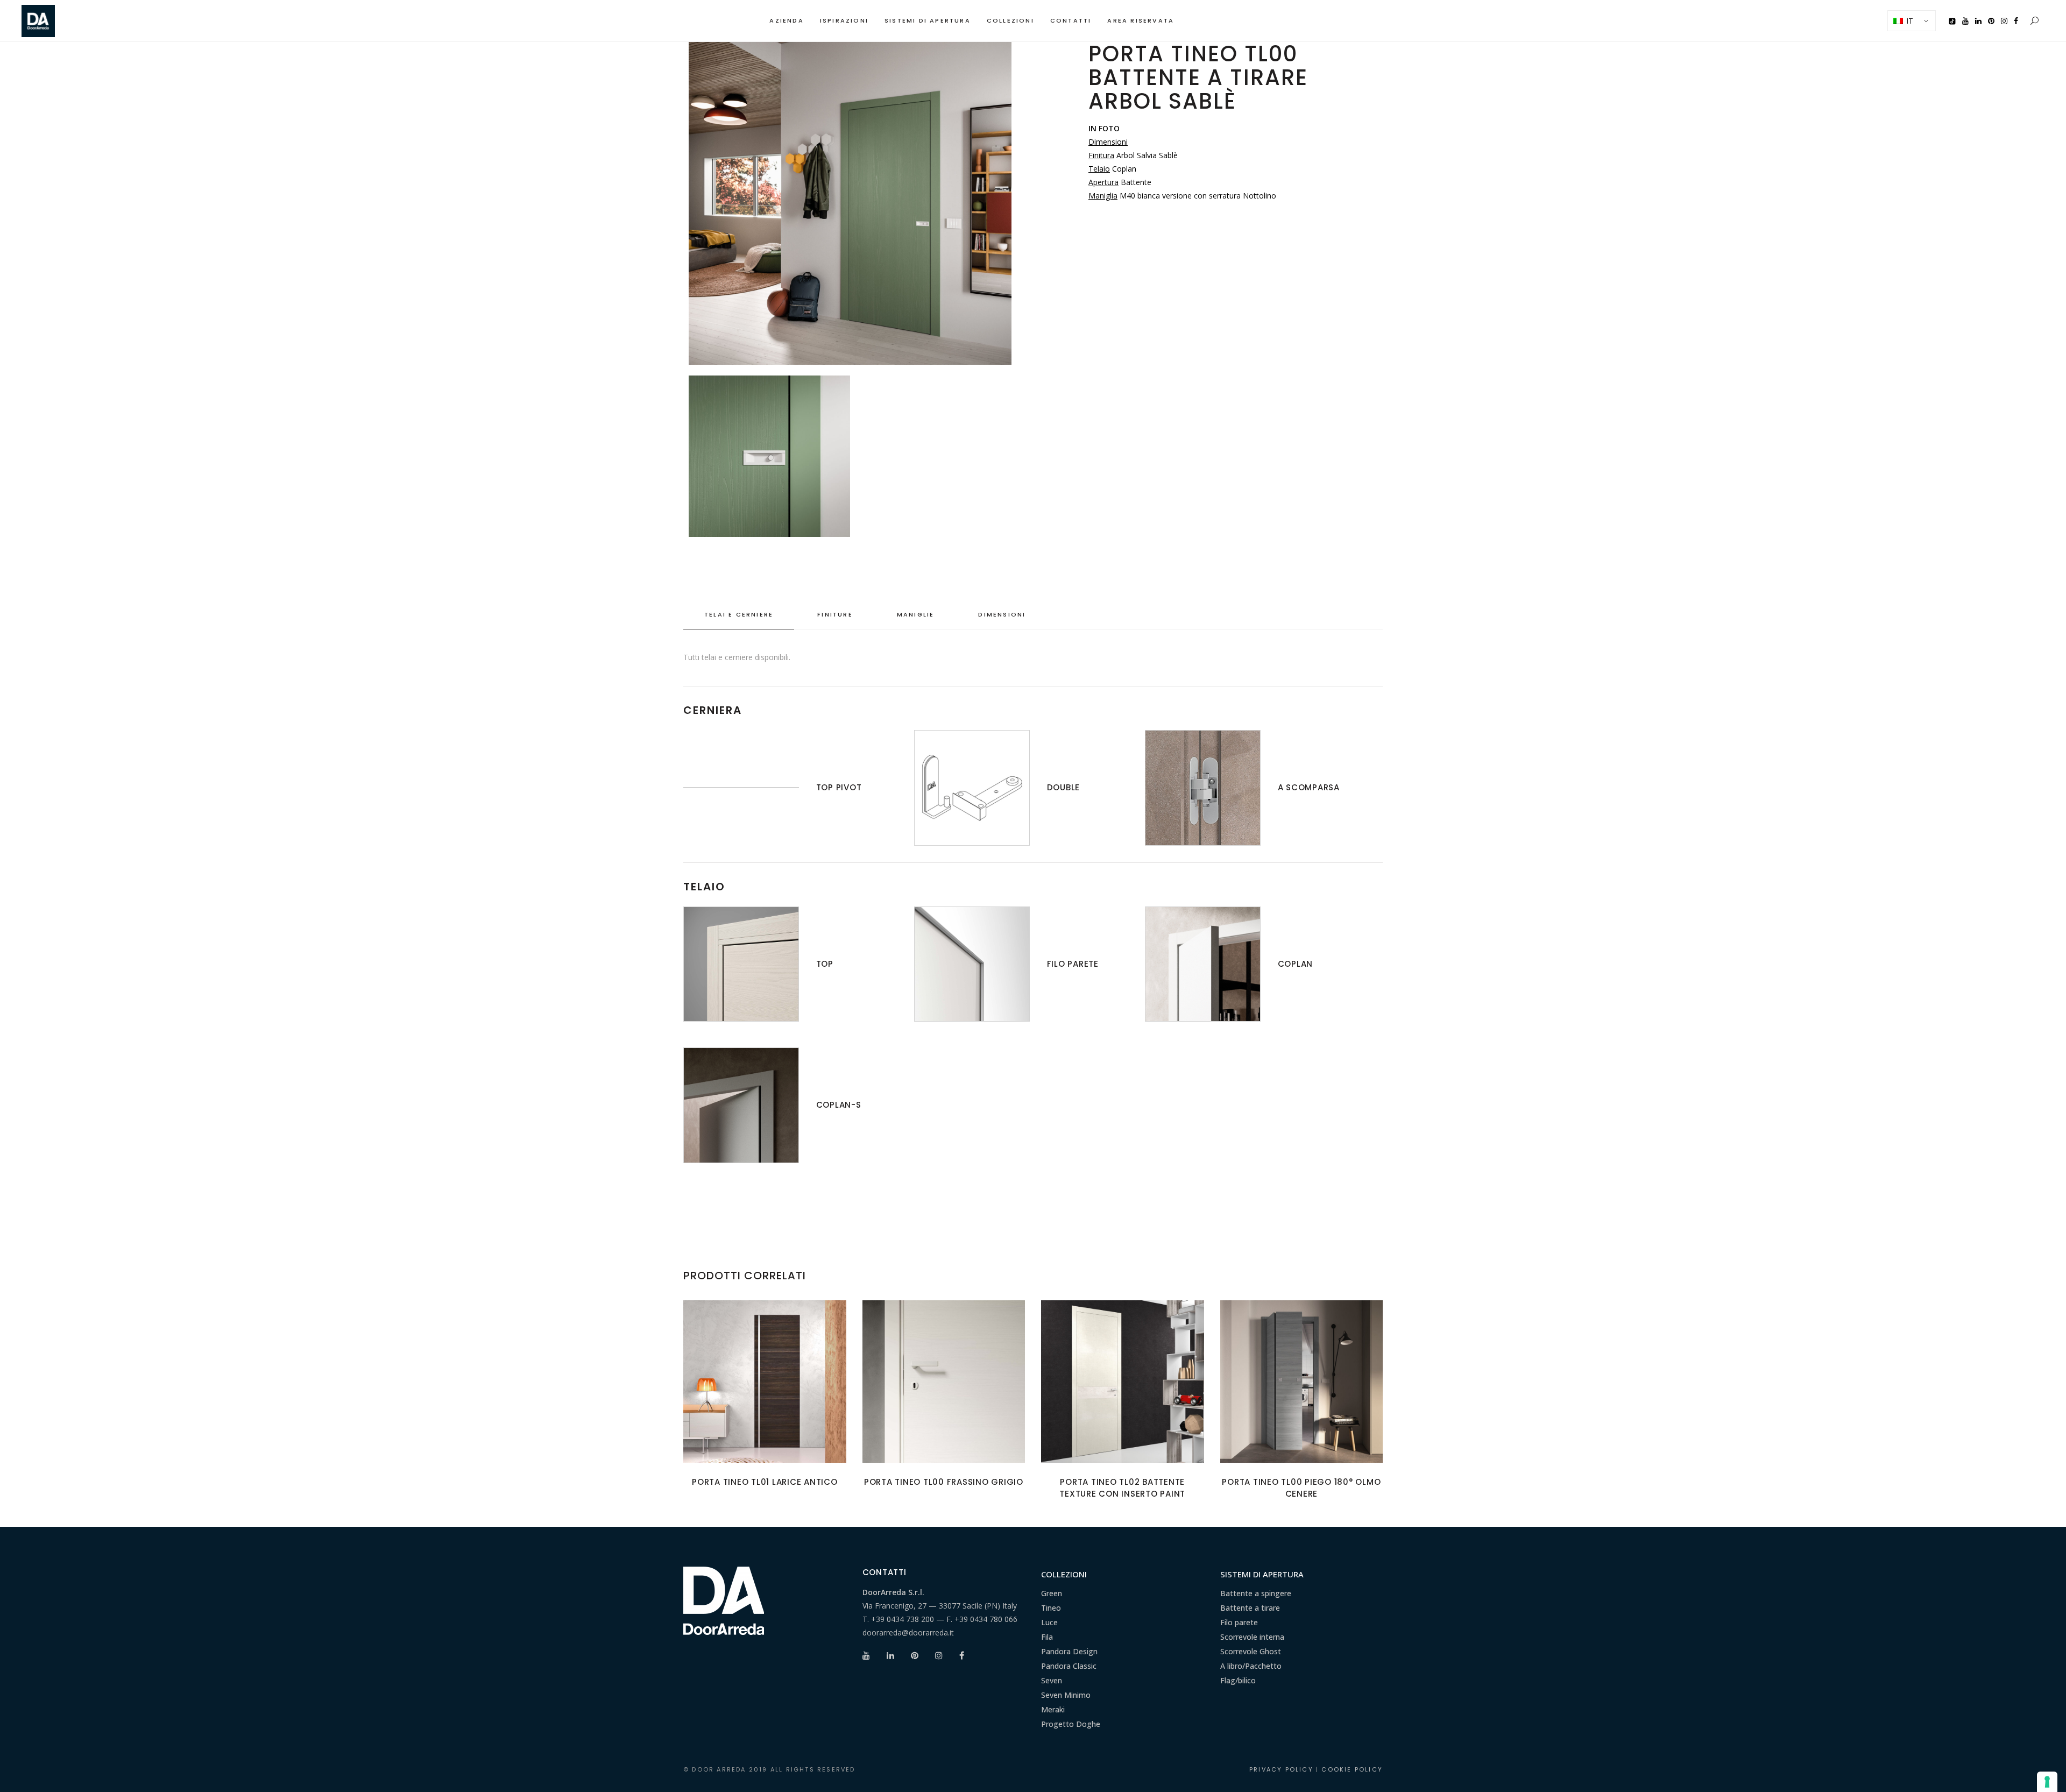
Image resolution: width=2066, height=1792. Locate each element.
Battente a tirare (1250, 1608)
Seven (1052, 1680)
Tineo (1051, 1608)
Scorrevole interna (1252, 1637)
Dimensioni (1002, 614)
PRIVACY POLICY (1281, 1769)
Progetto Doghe (1071, 1724)
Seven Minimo (1066, 1695)
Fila (1047, 1637)
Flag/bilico (1238, 1680)
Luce (1049, 1622)
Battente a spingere (1256, 1593)
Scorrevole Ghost (1251, 1651)
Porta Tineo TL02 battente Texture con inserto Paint (1122, 1488)
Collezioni (1064, 1574)
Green (1052, 1593)
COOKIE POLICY (1352, 1769)
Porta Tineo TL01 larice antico (765, 1482)
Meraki (1053, 1709)
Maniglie (916, 614)
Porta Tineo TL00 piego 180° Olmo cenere (1301, 1488)
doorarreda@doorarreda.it (908, 1632)
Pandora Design (1069, 1651)
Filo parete (1239, 1622)
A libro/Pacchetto (1251, 1666)
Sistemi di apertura (1262, 1574)
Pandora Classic (1069, 1666)
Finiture (835, 614)
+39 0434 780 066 (986, 1619)
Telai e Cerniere (739, 614)
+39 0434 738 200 (903, 1619)
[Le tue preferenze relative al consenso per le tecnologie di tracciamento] (2047, 1782)
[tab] (739, 615)
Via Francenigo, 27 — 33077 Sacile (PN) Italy (940, 1606)
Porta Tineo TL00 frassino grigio (944, 1482)
